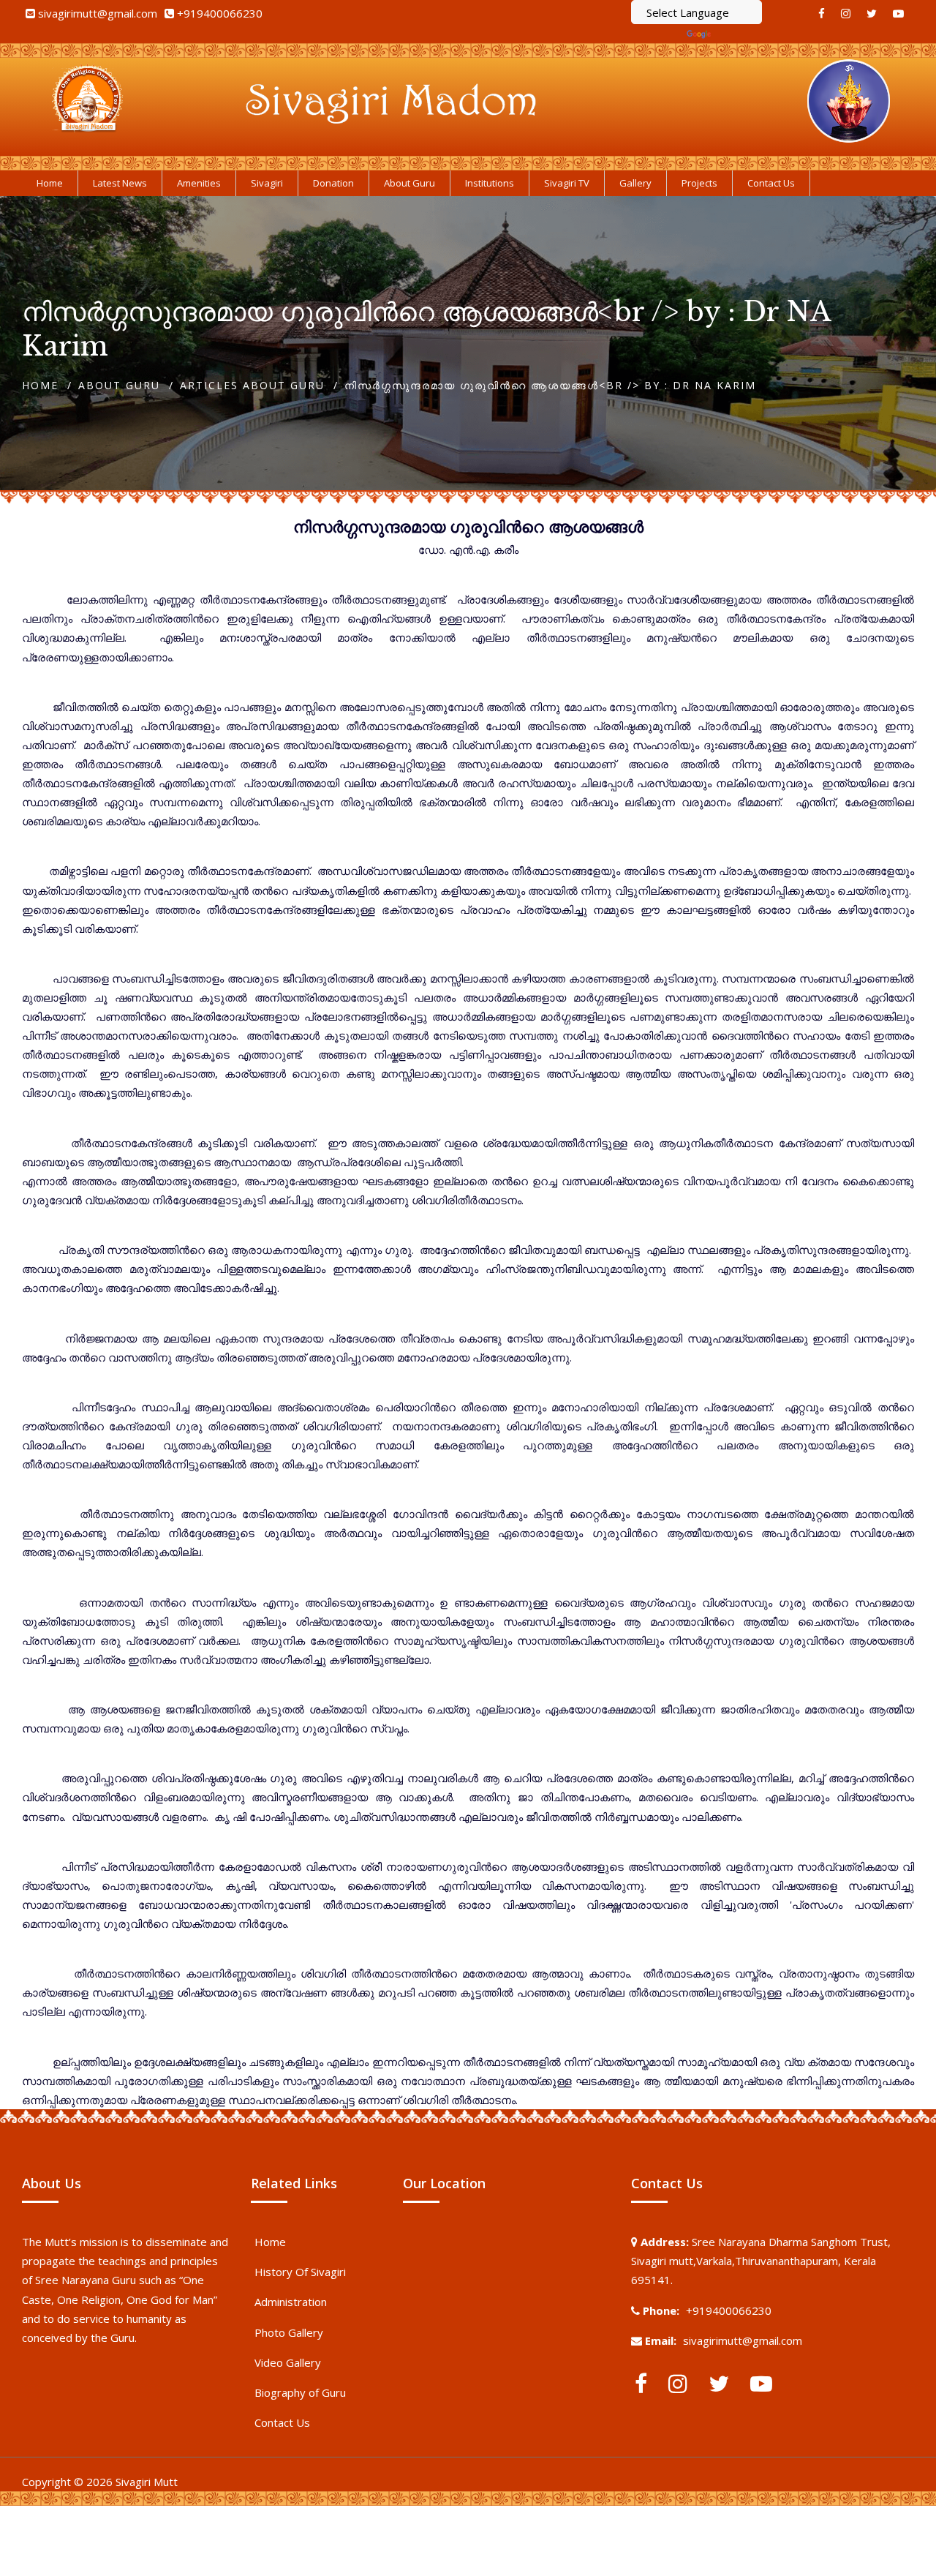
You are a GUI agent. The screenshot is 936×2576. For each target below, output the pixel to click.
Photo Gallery (289, 2332)
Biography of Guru (300, 2392)
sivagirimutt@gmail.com (98, 13)
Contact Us (282, 2422)
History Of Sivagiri (300, 2272)
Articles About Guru (252, 385)
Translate (738, 34)
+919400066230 (220, 13)
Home (40, 385)
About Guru (119, 385)
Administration (291, 2302)
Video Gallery (288, 2362)
